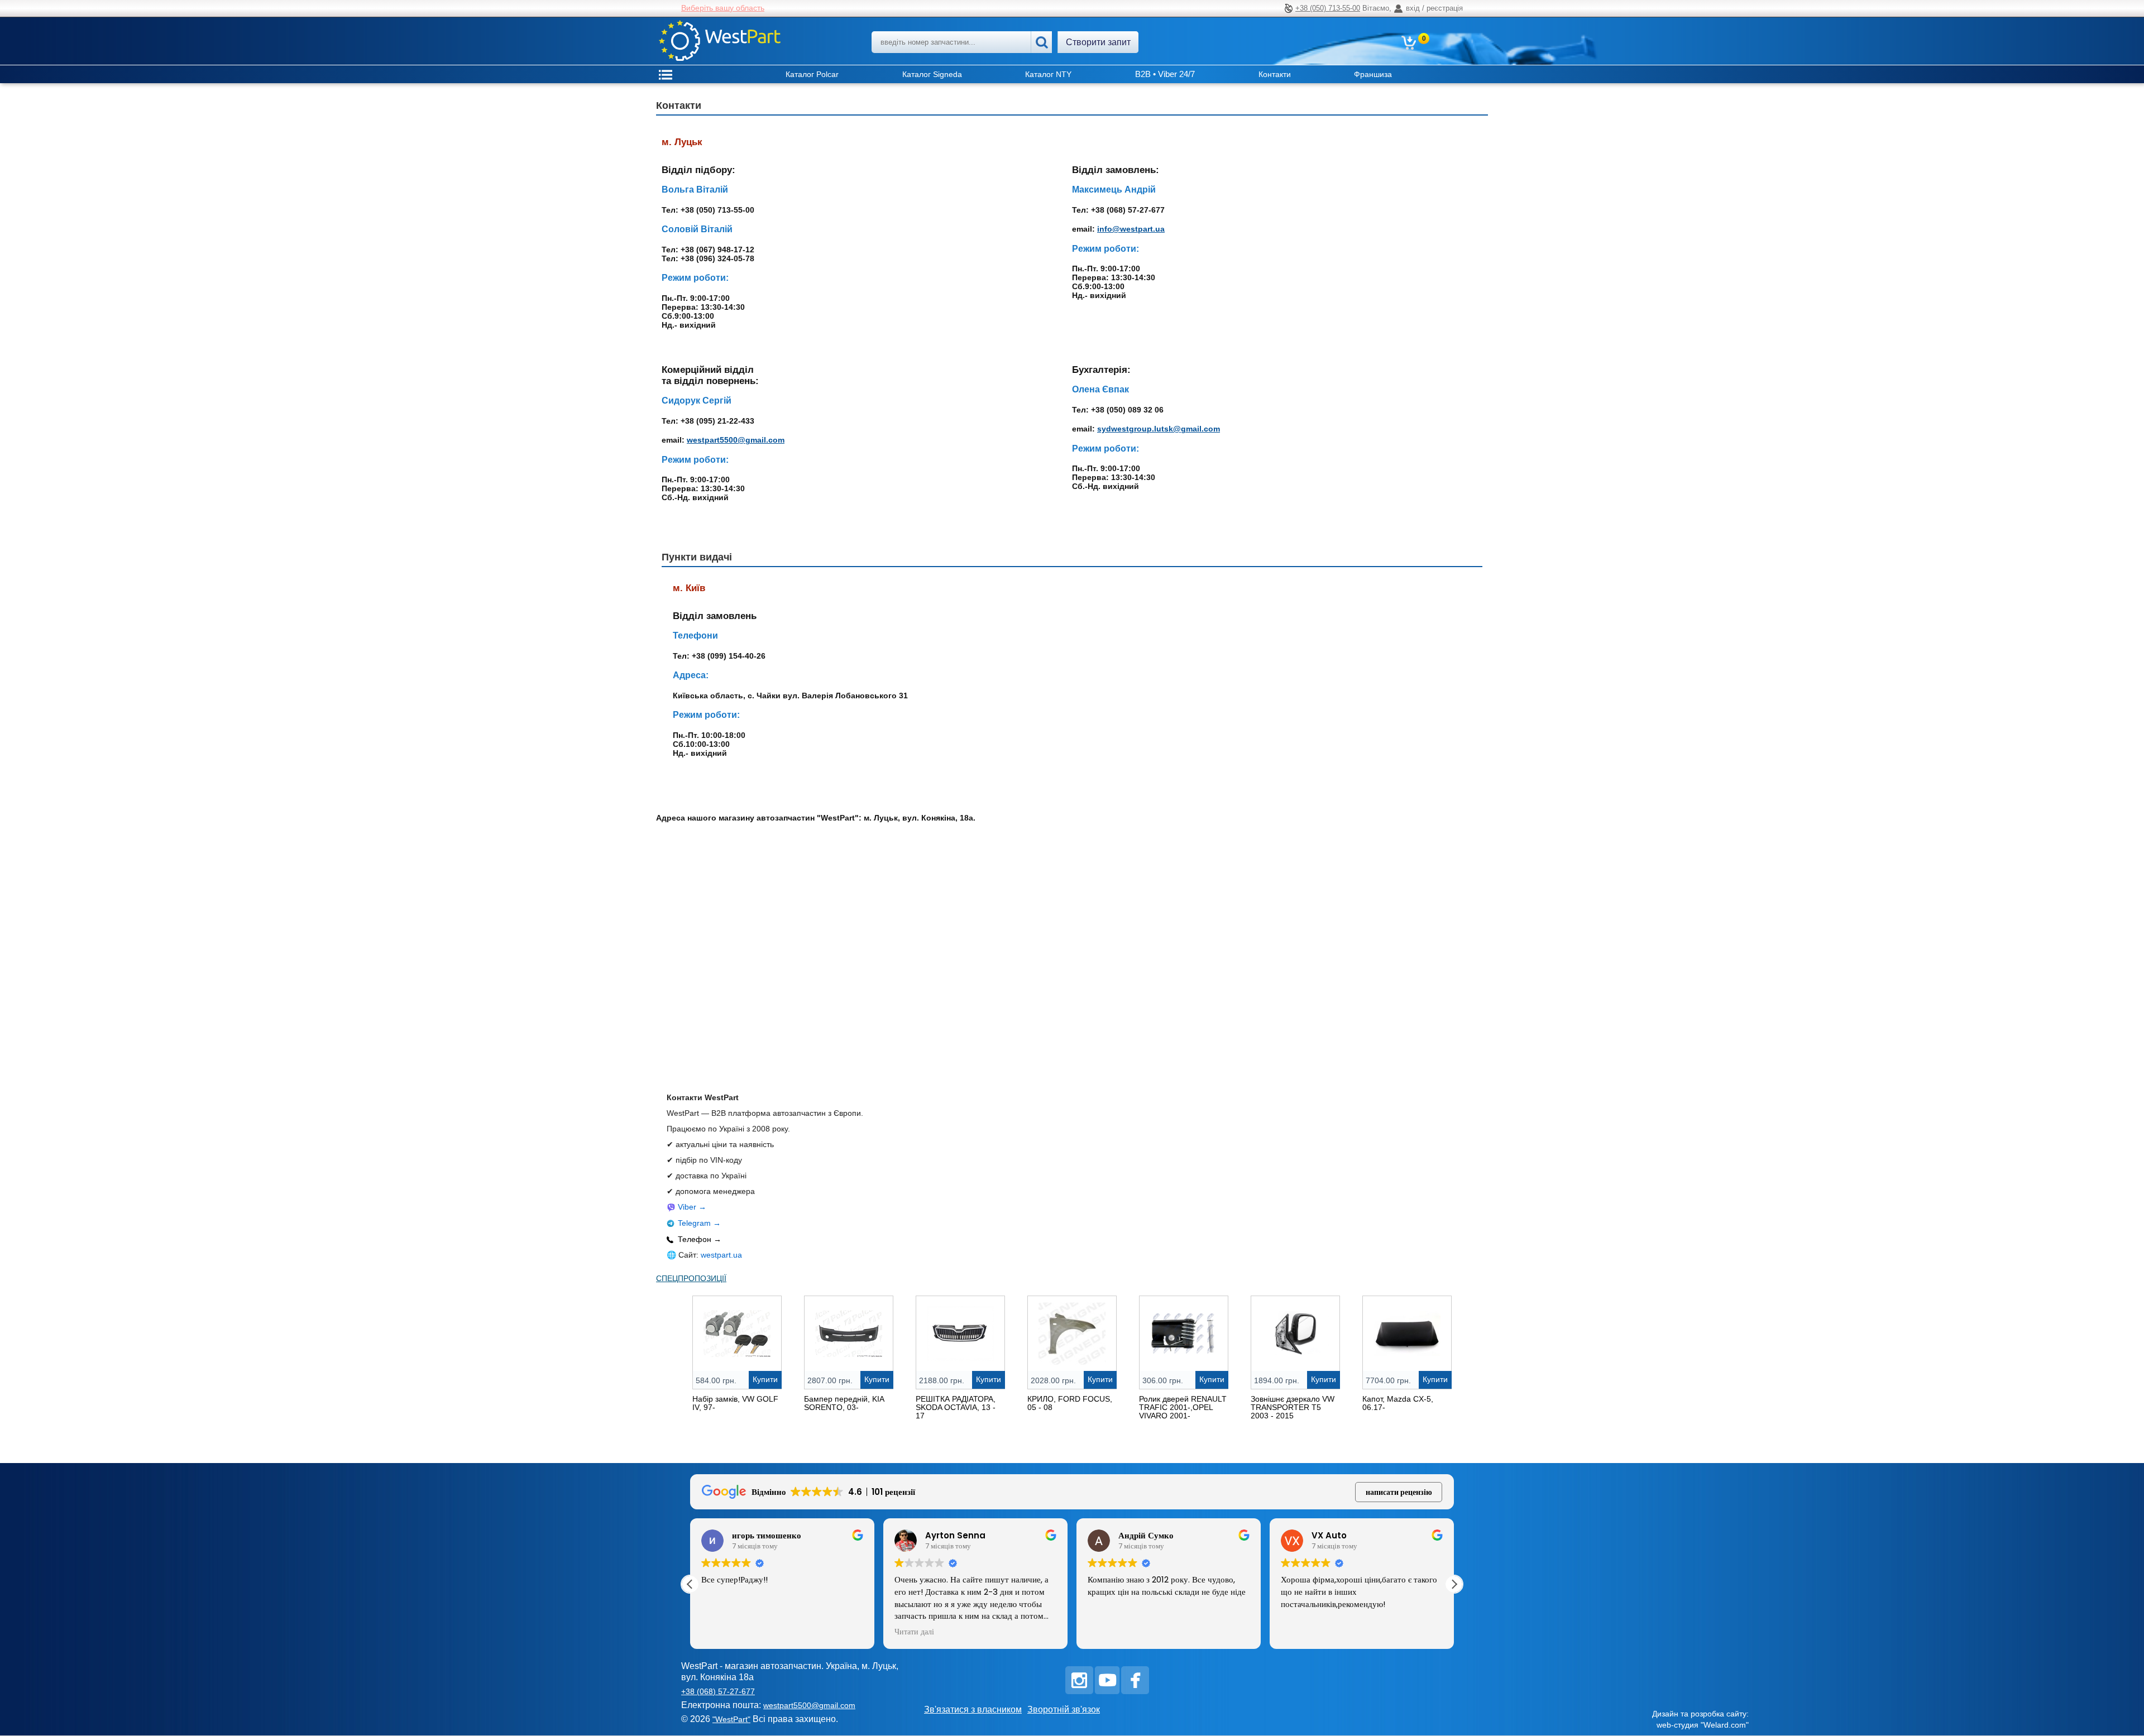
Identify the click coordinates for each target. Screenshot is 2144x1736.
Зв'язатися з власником (973, 1709)
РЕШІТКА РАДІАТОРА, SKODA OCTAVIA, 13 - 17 (956, 1407)
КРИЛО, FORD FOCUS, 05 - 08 (1070, 1403)
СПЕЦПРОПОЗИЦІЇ (691, 1278)
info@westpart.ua (1131, 229)
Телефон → (700, 1239)
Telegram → (699, 1223)
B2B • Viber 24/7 (1165, 74)
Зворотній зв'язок (1064, 1709)
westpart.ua (721, 1255)
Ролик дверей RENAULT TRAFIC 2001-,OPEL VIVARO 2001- (1183, 1407)
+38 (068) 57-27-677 (718, 1691)
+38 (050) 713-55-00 (1328, 8)
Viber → (692, 1207)
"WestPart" (731, 1719)
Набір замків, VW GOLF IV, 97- (735, 1403)
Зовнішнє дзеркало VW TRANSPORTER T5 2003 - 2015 (1293, 1407)
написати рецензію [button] (1399, 1492)
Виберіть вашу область (723, 8)
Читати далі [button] (914, 1632)
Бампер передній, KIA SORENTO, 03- (844, 1403)
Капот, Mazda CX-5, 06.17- (1398, 1403)
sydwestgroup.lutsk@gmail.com (1159, 429)
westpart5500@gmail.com (736, 440)
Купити (765, 1379)
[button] (1454, 1584)
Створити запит (1098, 42)
